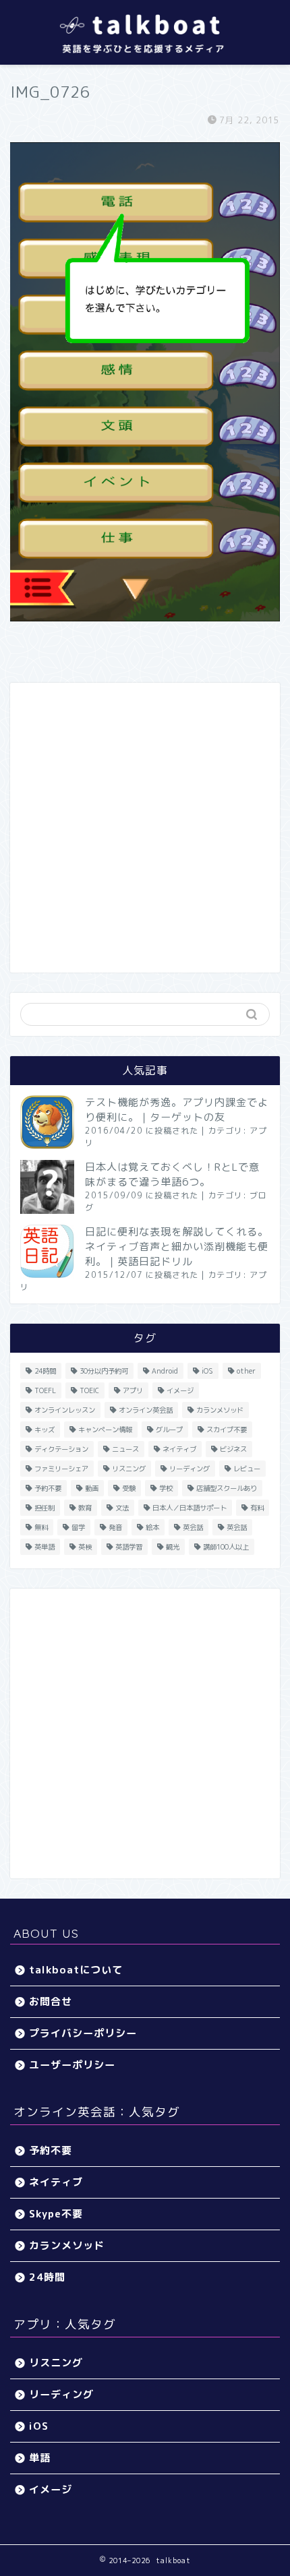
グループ (169, 1430)
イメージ (180, 1390)
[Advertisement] (145, 828)
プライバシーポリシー (83, 2033)
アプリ (133, 1390)
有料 (257, 1508)
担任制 (45, 1508)
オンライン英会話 (146, 1410)
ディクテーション (61, 1449)
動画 (92, 1488)
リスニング (129, 1469)
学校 (166, 1488)
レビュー (247, 1469)
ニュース (125, 1449)
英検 (85, 1547)
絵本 (152, 1527)
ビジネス (233, 1449)
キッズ (45, 1430)
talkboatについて (76, 1970)
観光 (173, 1547)
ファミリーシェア (61, 1469)
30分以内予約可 (104, 1371)
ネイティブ (179, 1449)
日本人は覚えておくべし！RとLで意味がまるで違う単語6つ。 (172, 1174)
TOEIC (89, 1390)
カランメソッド (220, 1410)
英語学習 (129, 1547)
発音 (115, 1527)
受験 (129, 1488)
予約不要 (48, 1488)
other (246, 1371)
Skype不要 (56, 2214)
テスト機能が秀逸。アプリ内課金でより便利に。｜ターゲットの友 (177, 1110)
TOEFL (45, 1390)
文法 (122, 1508)
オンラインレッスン (65, 1410)
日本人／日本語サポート (190, 1508)
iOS (207, 1371)
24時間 (45, 1371)
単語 (40, 2458)
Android (165, 1371)
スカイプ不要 (227, 1430)
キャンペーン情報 (105, 1430)
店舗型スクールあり (227, 1488)
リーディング (190, 1469)
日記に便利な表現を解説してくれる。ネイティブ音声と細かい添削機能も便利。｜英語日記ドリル (177, 1247)
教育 (85, 1508)
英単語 (45, 1547)
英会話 (193, 1527)
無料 (41, 1527)
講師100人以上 (226, 1547)
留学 (78, 1527)
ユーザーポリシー (72, 2065)
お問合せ (51, 2001)
